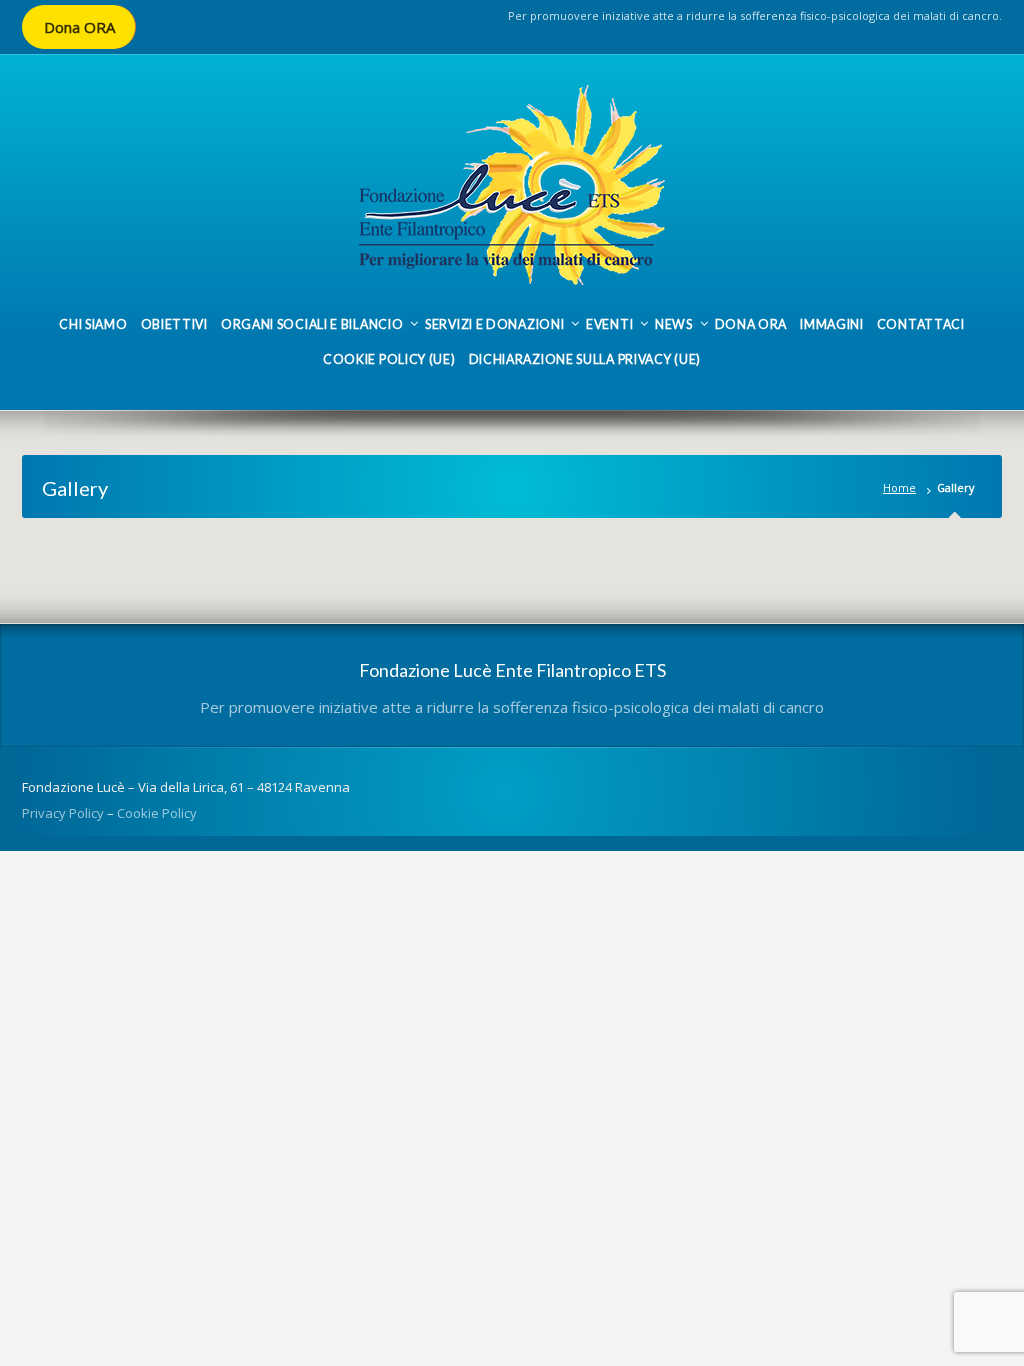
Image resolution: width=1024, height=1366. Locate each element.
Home (899, 487)
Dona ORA (79, 27)
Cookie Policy (157, 813)
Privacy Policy (63, 813)
